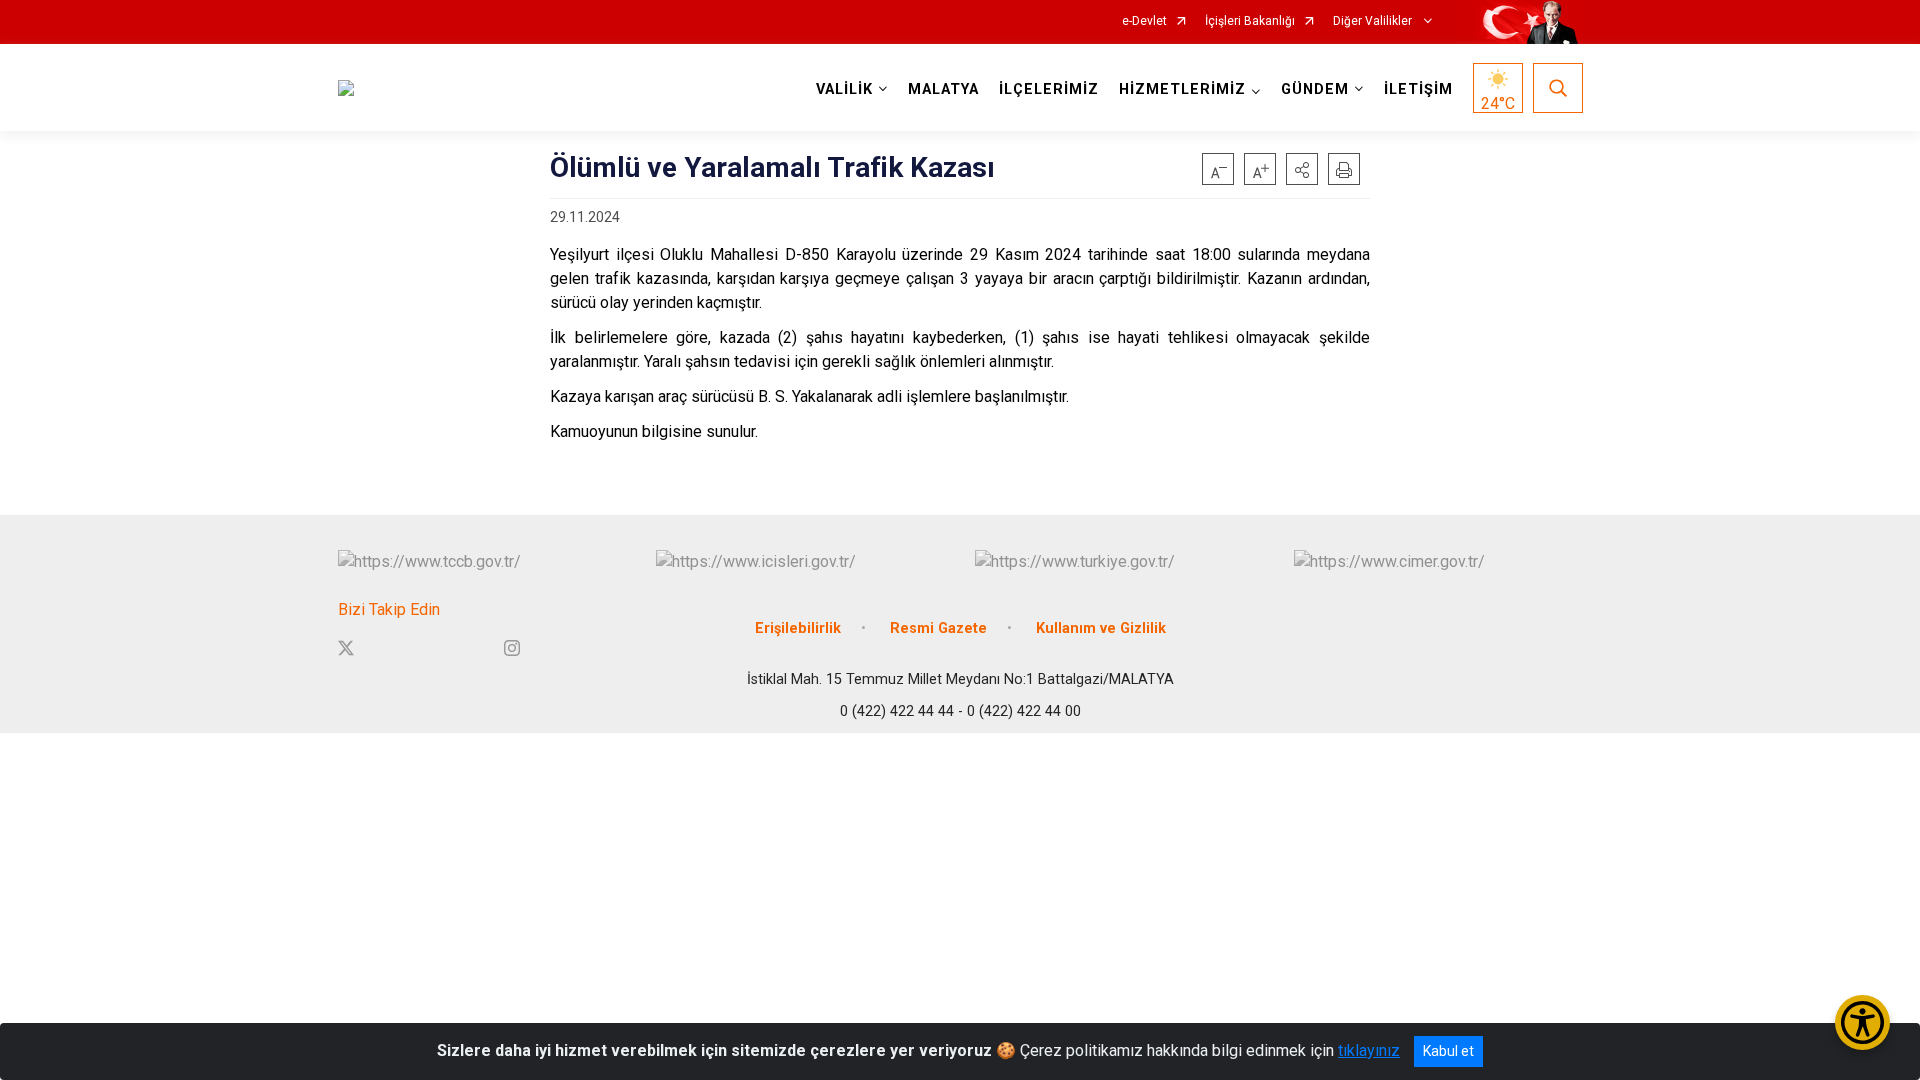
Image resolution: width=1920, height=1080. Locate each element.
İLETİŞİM (1418, 89)
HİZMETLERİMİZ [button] (1182, 89)
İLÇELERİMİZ (1049, 89)
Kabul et (1448, 1051)
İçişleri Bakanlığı (1250, 21)
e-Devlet (1144, 21)
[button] (1302, 169)
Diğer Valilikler (1374, 21)
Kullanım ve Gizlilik (1101, 628)
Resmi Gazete (938, 628)
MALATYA (943, 89)
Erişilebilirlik (798, 628)
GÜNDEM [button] (1315, 89)
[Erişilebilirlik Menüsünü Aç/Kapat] (1862, 1022)
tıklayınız (1369, 1050)
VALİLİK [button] (844, 89)
